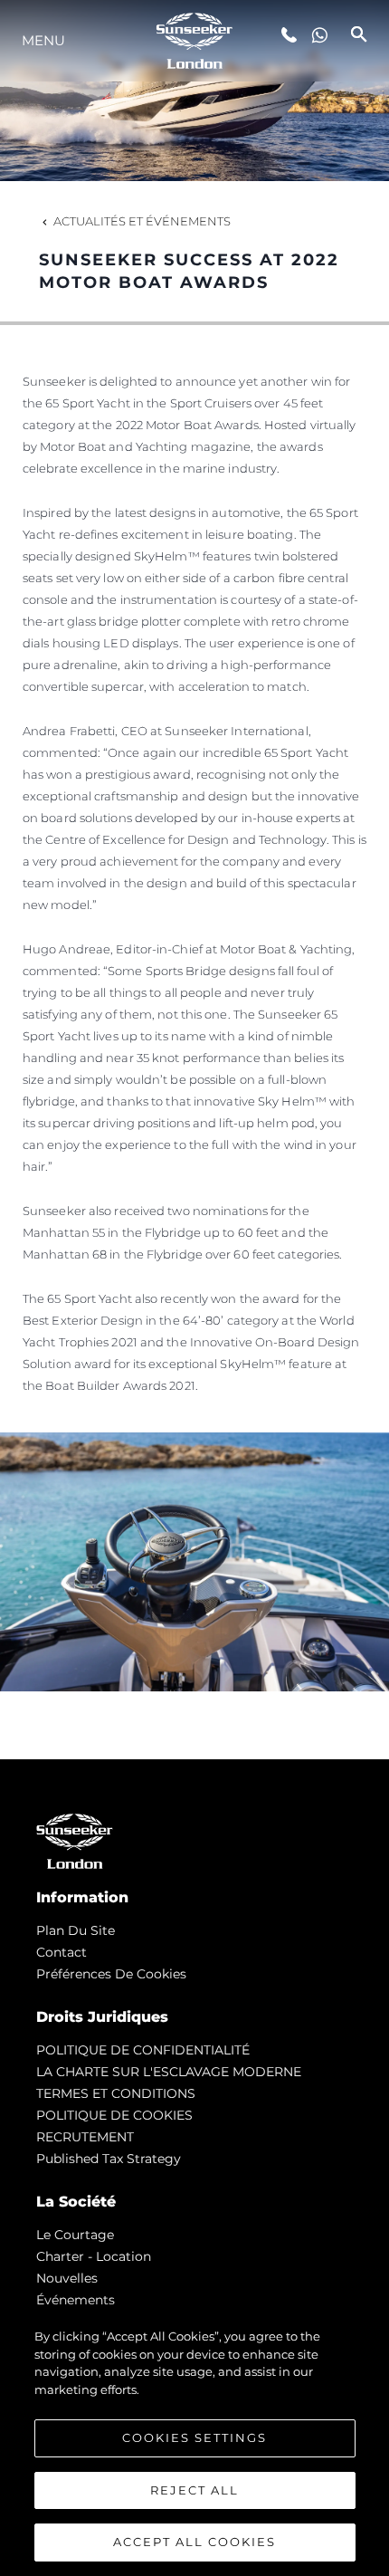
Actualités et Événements (142, 221)
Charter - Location (94, 2256)
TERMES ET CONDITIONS (116, 2093)
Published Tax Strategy (109, 2159)
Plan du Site (76, 1930)
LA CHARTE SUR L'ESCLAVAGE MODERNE (169, 2072)
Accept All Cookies (194, 2542)
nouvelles (67, 2278)
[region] (194, 2443)
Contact (62, 1952)
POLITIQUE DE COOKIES (114, 2115)
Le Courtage (75, 2235)
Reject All (194, 2490)
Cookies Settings (194, 2437)
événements (76, 2300)
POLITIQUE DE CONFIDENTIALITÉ (143, 2050)
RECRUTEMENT (85, 2137)
